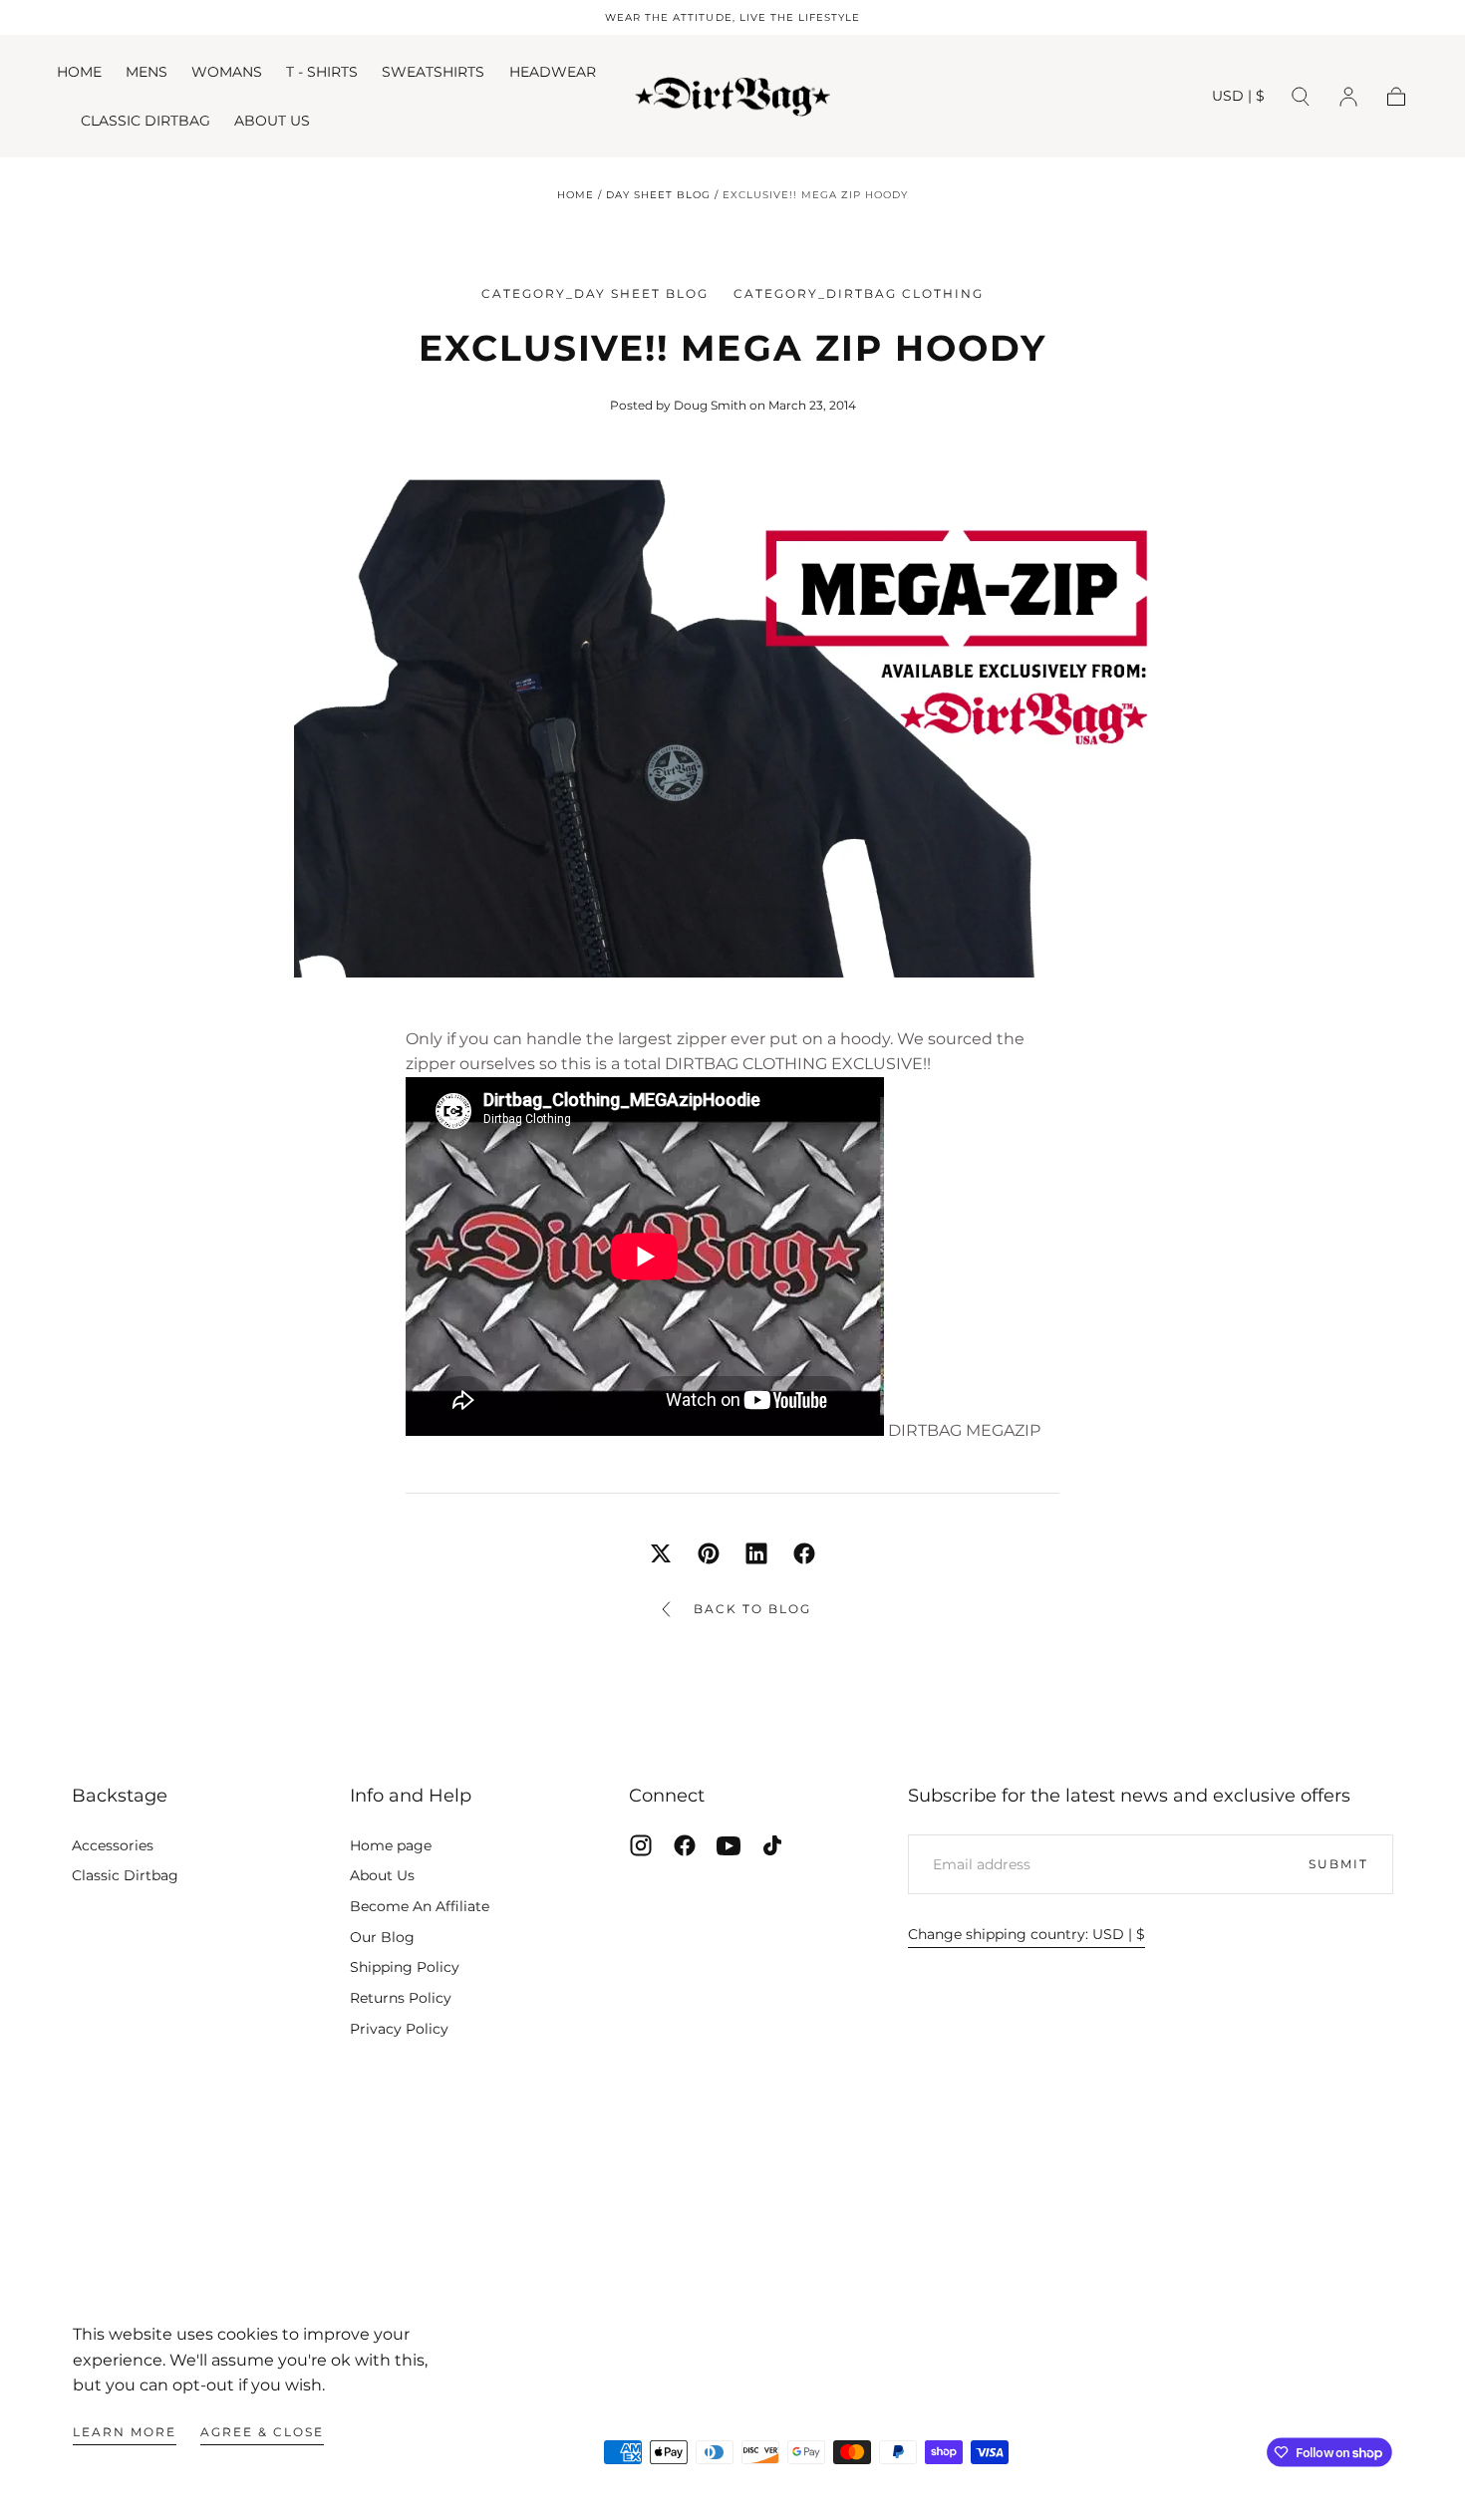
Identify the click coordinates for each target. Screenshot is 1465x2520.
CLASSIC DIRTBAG (146, 121)
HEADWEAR (553, 72)
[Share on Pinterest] (709, 1553)
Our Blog (382, 1937)
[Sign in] (1348, 97)
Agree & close (262, 2432)
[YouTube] (729, 1845)
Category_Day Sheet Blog (595, 293)
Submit (1338, 1864)
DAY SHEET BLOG (658, 195)
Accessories (113, 1845)
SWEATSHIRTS (433, 72)
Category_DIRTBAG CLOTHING (859, 293)
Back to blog (752, 1609)
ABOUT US (272, 121)
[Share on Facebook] (804, 1553)
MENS (146, 72)
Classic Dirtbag (125, 1875)
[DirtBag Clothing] (733, 2248)
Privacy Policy (399, 2029)
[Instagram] (641, 1845)
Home (576, 195)
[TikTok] (772, 1845)
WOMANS (227, 72)
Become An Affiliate (420, 1906)
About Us (382, 1875)
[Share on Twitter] (661, 1553)
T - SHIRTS (322, 72)
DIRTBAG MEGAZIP (964, 1430)
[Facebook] (685, 1845)
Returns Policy (401, 1998)
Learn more (125, 2432)
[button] (1238, 99)
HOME (79, 72)
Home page (391, 1845)
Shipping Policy (405, 1967)
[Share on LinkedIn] (756, 1553)
